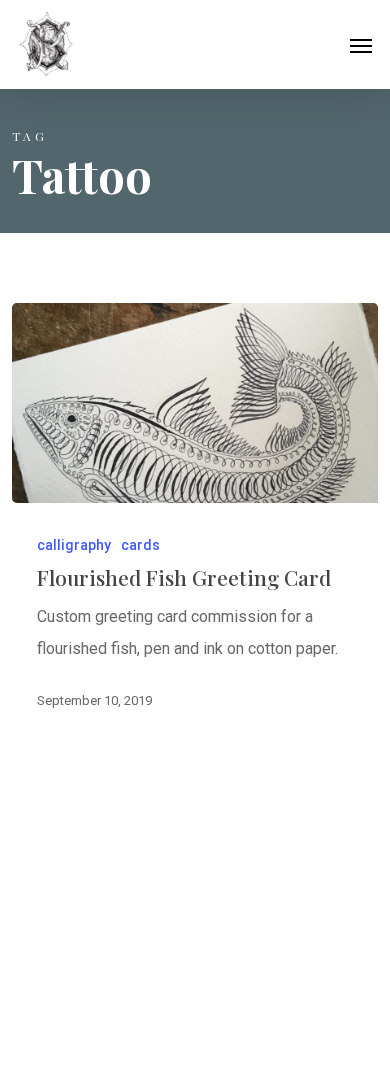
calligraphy (74, 545)
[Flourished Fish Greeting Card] (195, 403)
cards (140, 545)
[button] (361, 45)
